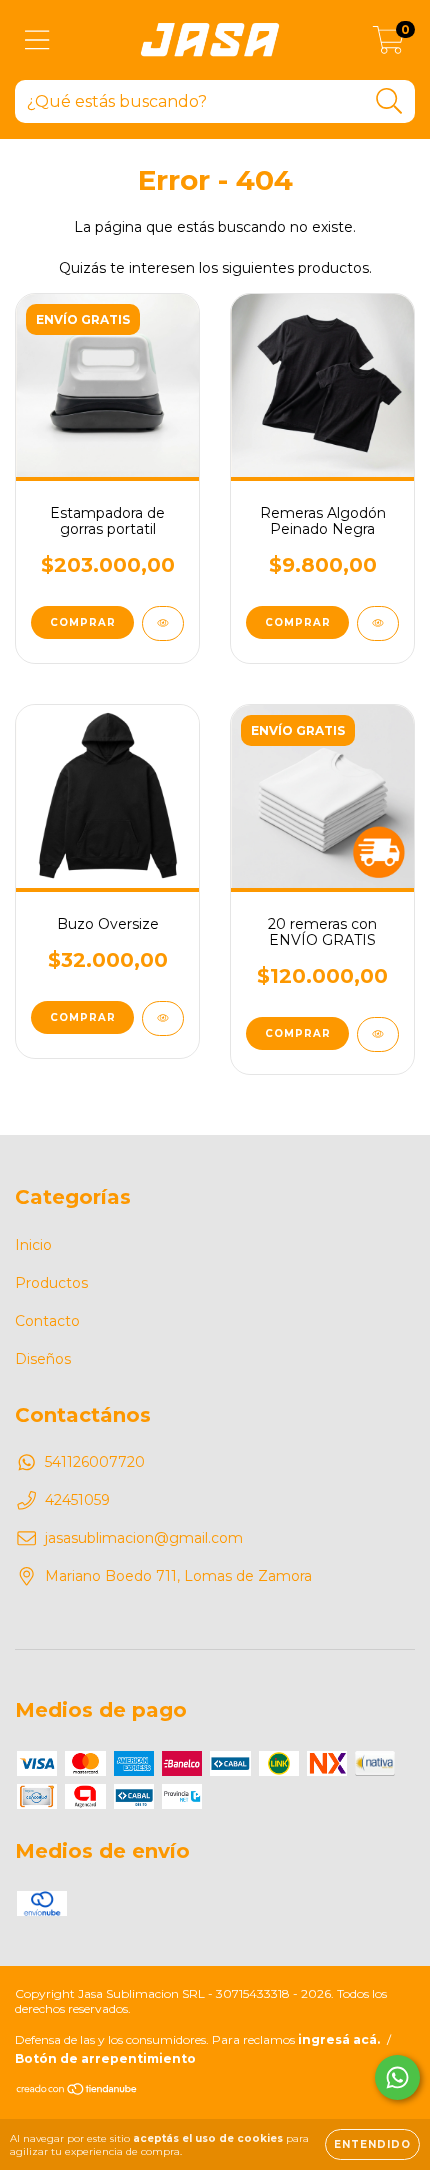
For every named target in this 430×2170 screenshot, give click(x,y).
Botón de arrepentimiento (105, 2058)
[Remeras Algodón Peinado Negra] (378, 623)
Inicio (33, 1245)
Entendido (372, 2144)
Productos (51, 1283)
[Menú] (37, 40)
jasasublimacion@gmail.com (144, 1538)
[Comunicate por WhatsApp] (397, 2077)
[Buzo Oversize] (163, 1018)
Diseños (43, 1359)
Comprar (298, 622)
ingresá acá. (339, 2039)
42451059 (77, 1500)
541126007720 (95, 1462)
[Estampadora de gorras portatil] (163, 623)
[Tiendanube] (77, 2091)
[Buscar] (389, 101)
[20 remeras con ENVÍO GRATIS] (378, 1034)
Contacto (47, 1321)
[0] (388, 45)
